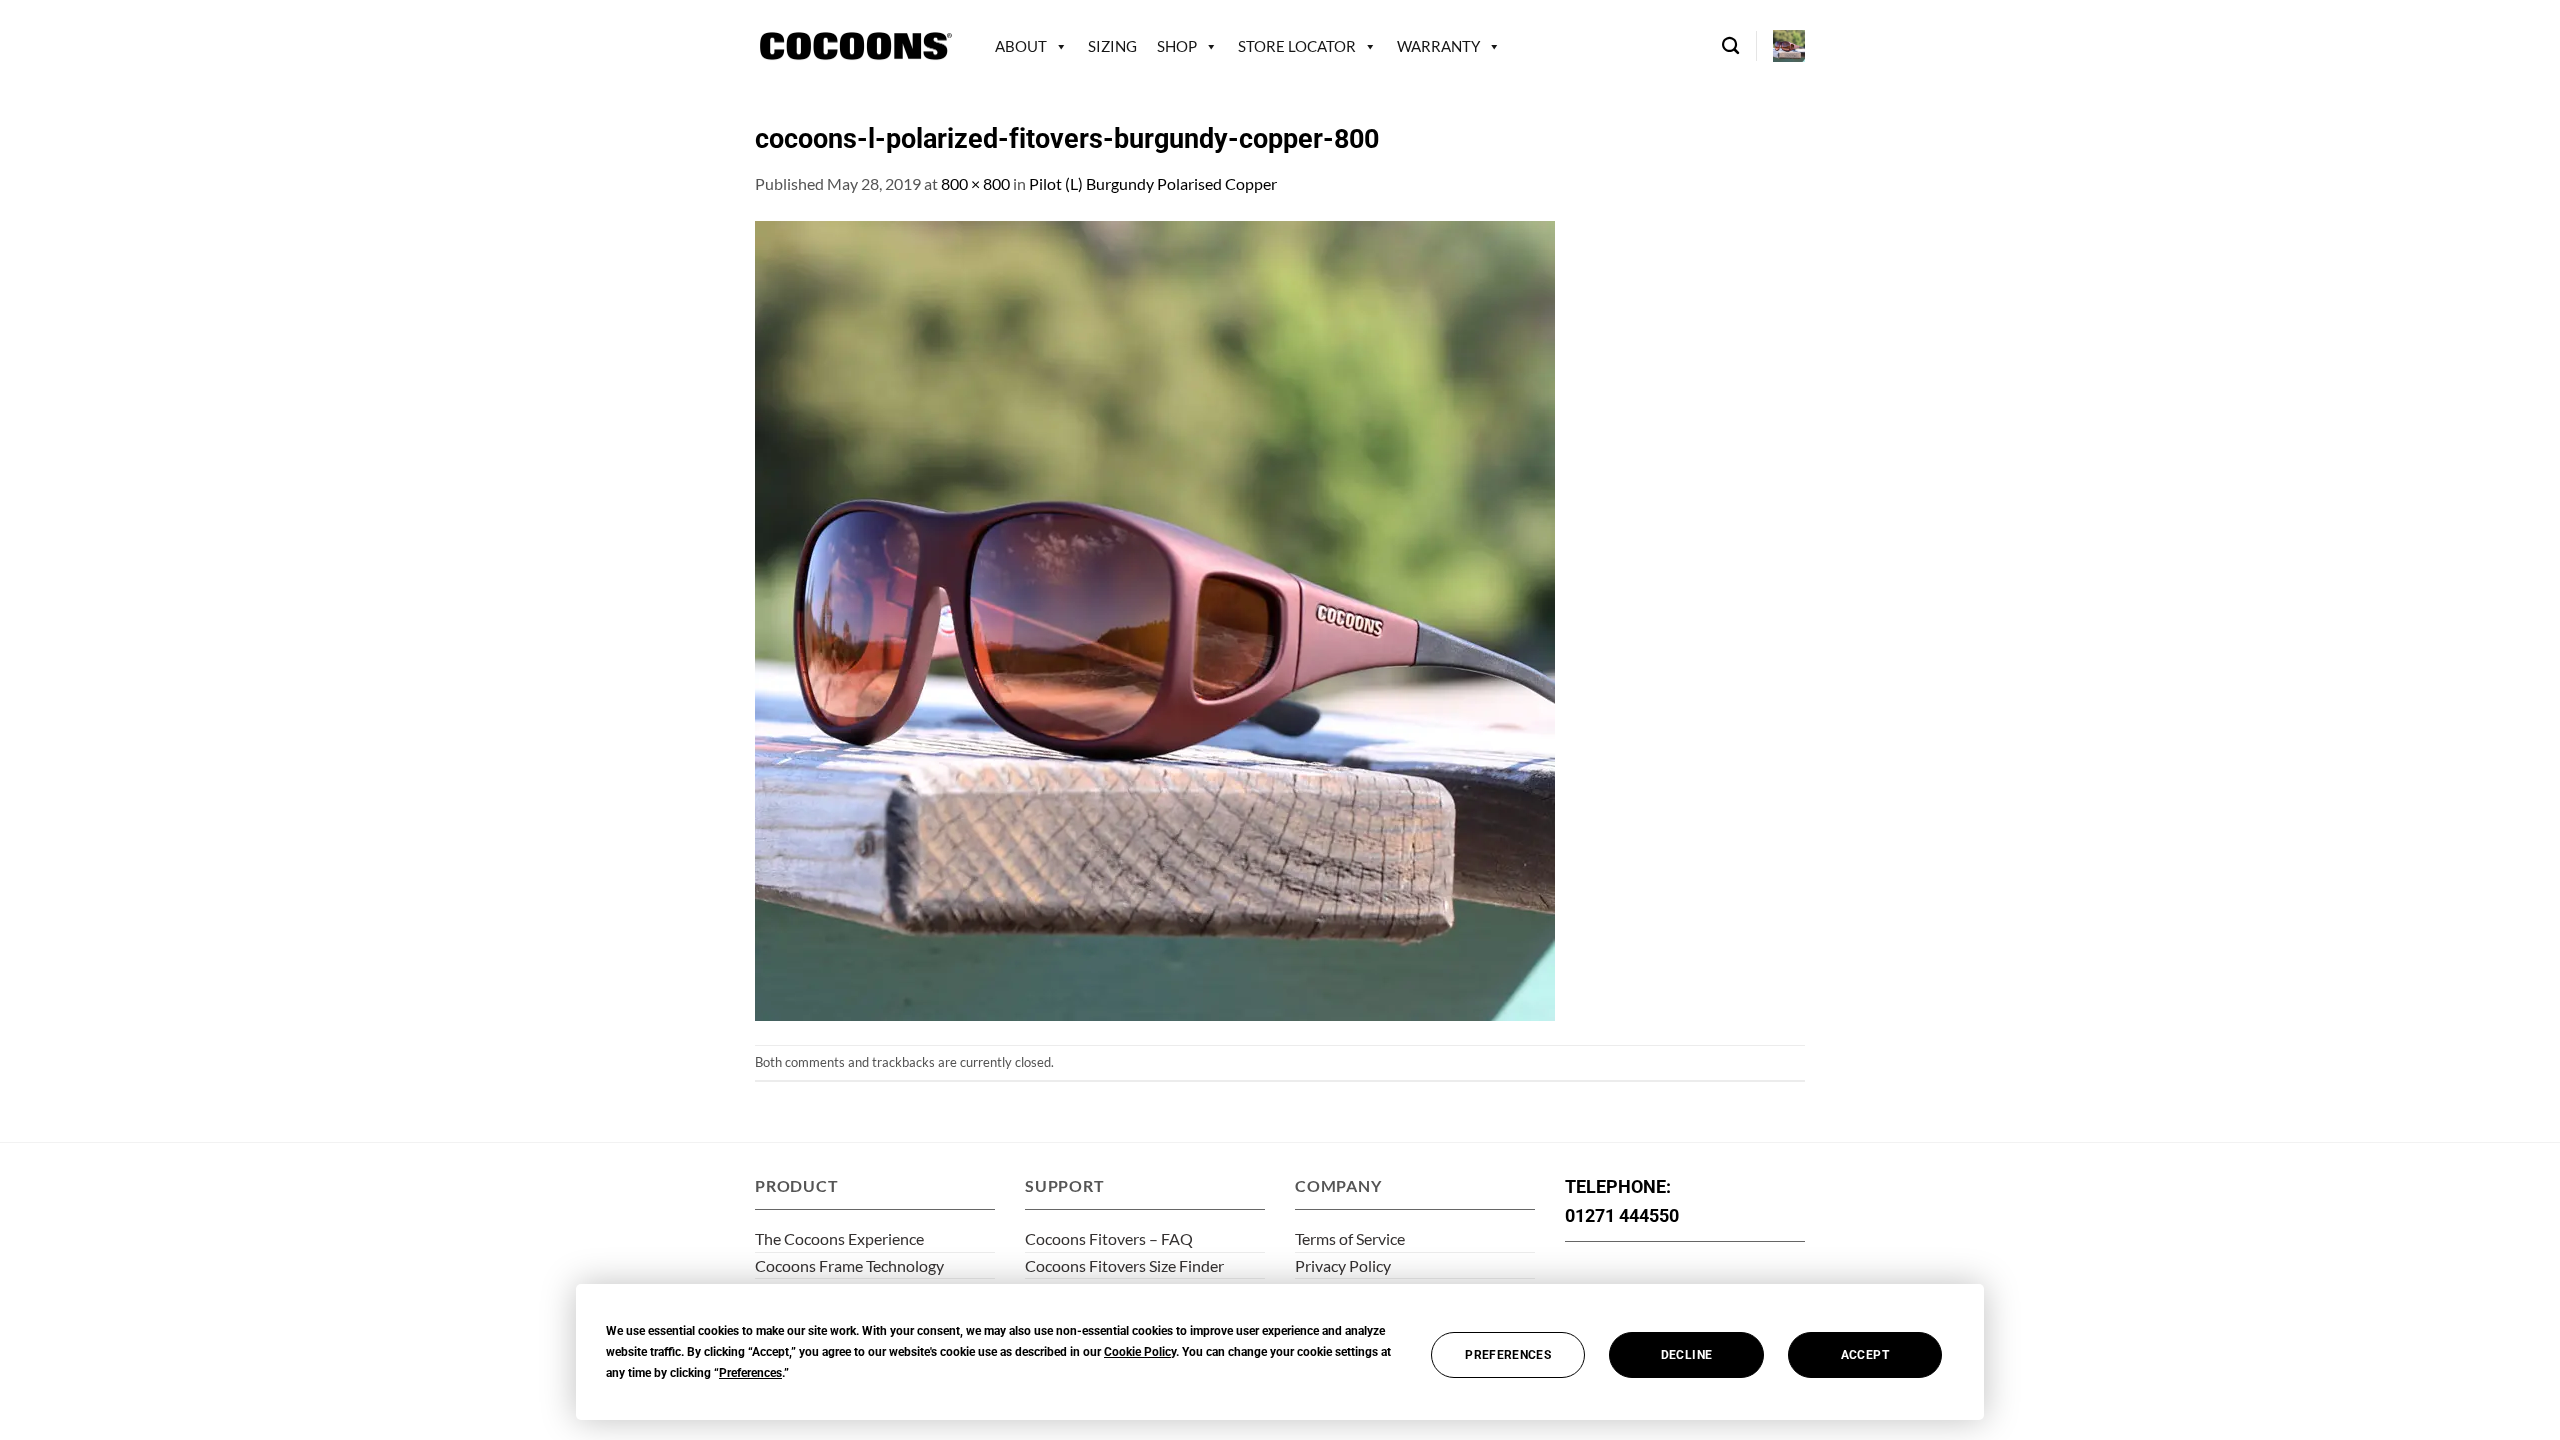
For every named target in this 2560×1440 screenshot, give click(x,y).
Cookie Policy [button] (1140, 1352)
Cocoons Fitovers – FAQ (1109, 1238)
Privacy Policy (1343, 1265)
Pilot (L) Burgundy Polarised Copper (1153, 183)
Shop (1177, 46)
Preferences (1508, 1355)
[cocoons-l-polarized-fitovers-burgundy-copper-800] (1155, 618)
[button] (1789, 46)
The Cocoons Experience (839, 1238)
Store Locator (1297, 46)
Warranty (1438, 46)
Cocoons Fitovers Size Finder (1124, 1265)
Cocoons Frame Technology (849, 1265)
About (1021, 46)
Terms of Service (1350, 1238)
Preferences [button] (750, 1373)
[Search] (1730, 46)
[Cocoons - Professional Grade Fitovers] (855, 46)
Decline (1687, 1355)
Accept (1865, 1355)
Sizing (1112, 46)
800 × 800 (975, 183)
